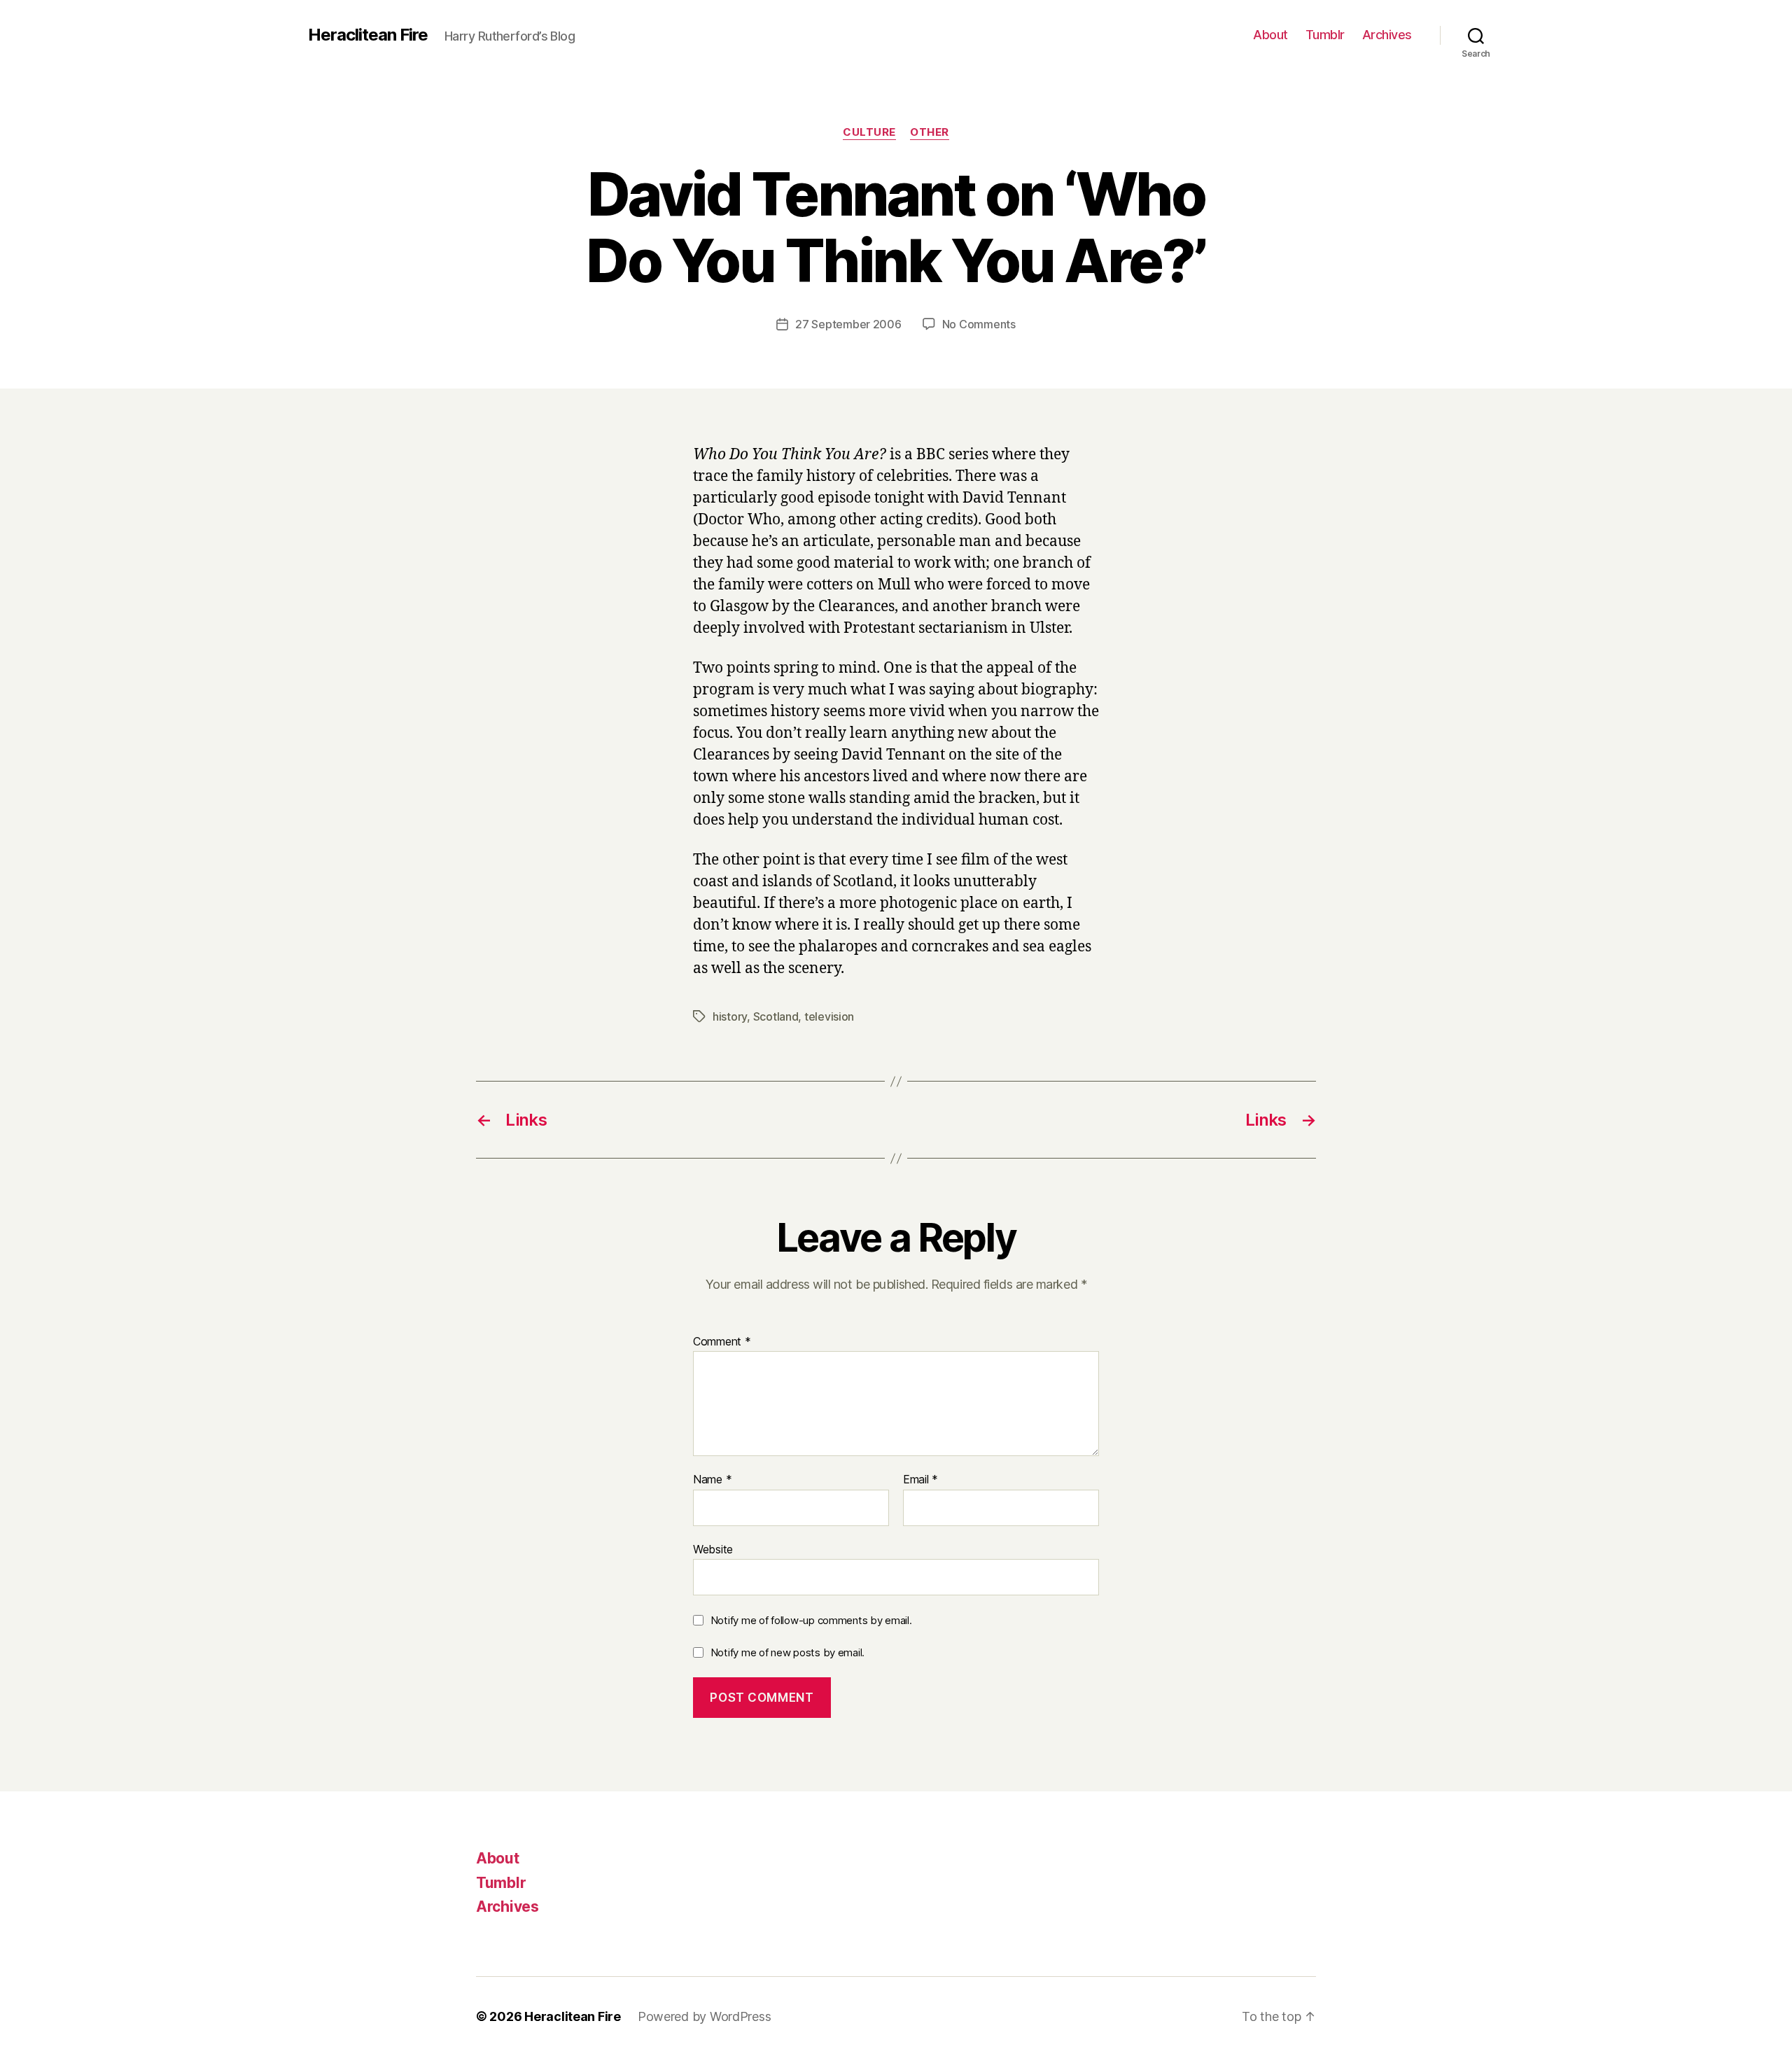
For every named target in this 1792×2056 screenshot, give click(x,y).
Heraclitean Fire (368, 35)
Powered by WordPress (705, 2016)
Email (920, 1480)
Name (712, 1480)
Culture (869, 132)
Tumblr (1325, 35)
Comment (722, 1342)
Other (930, 132)
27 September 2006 (848, 324)
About (1270, 35)
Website (713, 1549)
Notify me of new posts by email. (787, 1652)
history (730, 1016)
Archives (1387, 35)
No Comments (979, 324)
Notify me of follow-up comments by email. (811, 1620)
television (829, 1016)
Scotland (776, 1016)
